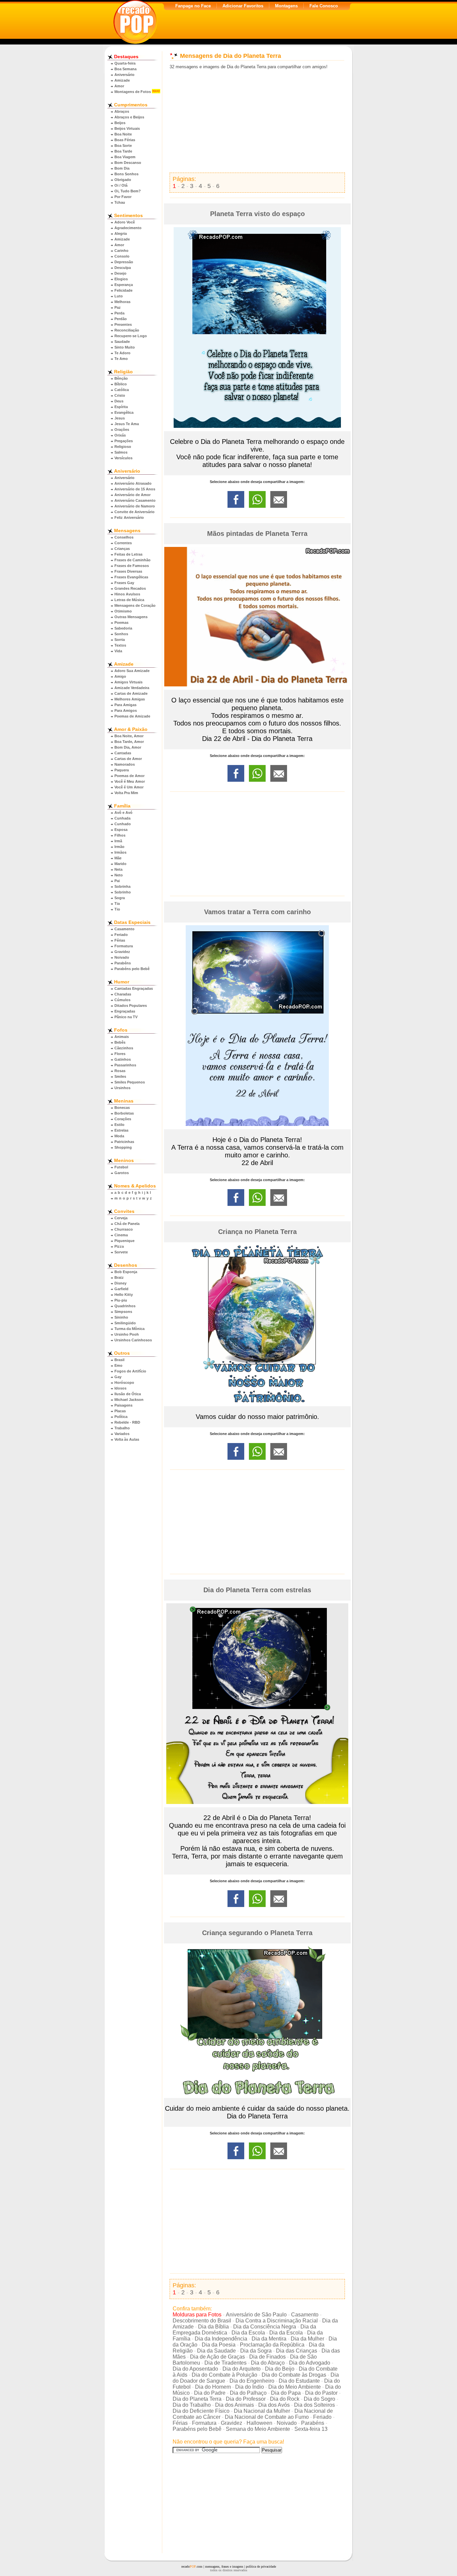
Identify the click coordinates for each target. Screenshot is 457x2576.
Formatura (124, 946)
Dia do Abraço (268, 2363)
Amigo (120, 676)
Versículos (123, 458)
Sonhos (121, 634)
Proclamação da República (272, 2345)
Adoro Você (125, 222)
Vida (118, 651)
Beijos (120, 123)
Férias (120, 940)
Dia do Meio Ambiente (295, 2387)
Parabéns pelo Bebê (132, 969)
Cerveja (121, 1218)
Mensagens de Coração (135, 605)
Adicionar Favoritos (243, 6)
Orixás (120, 435)
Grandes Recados (130, 588)
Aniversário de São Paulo (256, 2315)
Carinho (121, 251)
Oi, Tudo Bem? (128, 191)
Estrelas (121, 1130)
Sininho (121, 1317)
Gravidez (122, 952)
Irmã (118, 841)
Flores (120, 1054)
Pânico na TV (126, 1017)
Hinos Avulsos (127, 594)
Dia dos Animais (235, 2405)
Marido (120, 864)
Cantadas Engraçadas (134, 988)
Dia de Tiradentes (225, 2363)
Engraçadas (125, 1011)
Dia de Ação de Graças (217, 2357)
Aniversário (124, 75)
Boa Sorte (123, 146)
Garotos (122, 1173)
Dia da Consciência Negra (265, 2327)
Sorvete (121, 1252)
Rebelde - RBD (127, 1422)
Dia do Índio (250, 2387)
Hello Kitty (124, 1295)
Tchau (120, 202)
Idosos (120, 1388)
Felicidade (123, 290)
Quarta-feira (125, 63)
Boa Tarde (123, 151)
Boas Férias (125, 140)
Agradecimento (128, 228)
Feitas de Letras (128, 554)
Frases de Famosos (132, 566)
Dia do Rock (285, 2399)
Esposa (121, 830)
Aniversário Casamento (135, 500)
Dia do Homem (213, 2387)
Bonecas (122, 1108)
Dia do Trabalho (192, 2405)
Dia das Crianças (297, 2351)
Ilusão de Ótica (128, 1394)
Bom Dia (122, 168)
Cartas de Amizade (131, 693)
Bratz (119, 1277)
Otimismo (123, 611)
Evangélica (124, 412)
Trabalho (122, 1428)
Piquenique (124, 1241)
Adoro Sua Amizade (132, 671)
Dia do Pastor (321, 2393)
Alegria (121, 233)
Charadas (123, 994)
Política (121, 1417)
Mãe (118, 858)
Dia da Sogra (256, 2351)
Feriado (121, 935)
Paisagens (123, 1405)
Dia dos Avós (274, 2405)
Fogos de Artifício (130, 1371)
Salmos (121, 452)
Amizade (122, 80)
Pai (117, 881)
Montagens (286, 6)
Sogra (120, 898)
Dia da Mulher (307, 2339)
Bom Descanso (128, 163)
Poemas (121, 623)
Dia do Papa (286, 2393)
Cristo (120, 395)
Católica (122, 390)
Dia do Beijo (280, 2369)
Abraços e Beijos (129, 117)
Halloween (259, 2423)
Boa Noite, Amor (129, 736)
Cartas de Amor (128, 759)
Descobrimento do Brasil (202, 2321)
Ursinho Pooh (127, 1334)
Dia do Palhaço (248, 2393)
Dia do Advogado (310, 2363)
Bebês (120, 1042)
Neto (119, 875)
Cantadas (123, 753)
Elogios (121, 279)
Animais (122, 1037)
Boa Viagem (125, 157)
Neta (118, 869)
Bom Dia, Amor (128, 747)
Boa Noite (123, 134)
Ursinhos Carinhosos (133, 1340)
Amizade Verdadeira (132, 688)
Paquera (122, 770)
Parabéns (123, 963)
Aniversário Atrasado (133, 483)
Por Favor (123, 197)
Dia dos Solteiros (314, 2405)
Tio (117, 909)
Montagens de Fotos (133, 92)
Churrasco (124, 1229)
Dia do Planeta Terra (197, 2399)
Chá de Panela (127, 1224)
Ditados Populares (131, 1006)
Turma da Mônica (129, 1329)
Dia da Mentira (269, 2339)
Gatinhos (123, 1059)
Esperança (124, 285)
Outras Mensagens (131, 617)
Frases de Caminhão (132, 560)
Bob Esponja (126, 1272)
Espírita (121, 407)
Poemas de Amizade (132, 716)
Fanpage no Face (193, 6)
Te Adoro (122, 353)
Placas (120, 1411)
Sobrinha (122, 886)
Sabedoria (123, 628)
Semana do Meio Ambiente (258, 2429)
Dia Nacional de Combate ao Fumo (267, 2417)
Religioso (123, 447)
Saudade (122, 342)
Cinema (121, 1235)
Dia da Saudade (216, 2351)
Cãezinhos (124, 1048)
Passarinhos (125, 1065)
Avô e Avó (123, 813)
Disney (120, 1283)
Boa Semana (125, 69)
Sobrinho (123, 892)
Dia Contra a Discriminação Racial (277, 2321)
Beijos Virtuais (127, 128)
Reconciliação (127, 330)
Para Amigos (126, 710)
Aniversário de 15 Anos (135, 489)
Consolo (122, 256)
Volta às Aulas (127, 1439)
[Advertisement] (257, 121)
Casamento (124, 929)
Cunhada (122, 818)
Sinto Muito (125, 347)
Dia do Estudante (299, 2381)
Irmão (119, 847)
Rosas (120, 1071)
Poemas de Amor (129, 776)
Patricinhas (124, 1142)
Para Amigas (125, 705)
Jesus (120, 418)
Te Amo (121, 359)
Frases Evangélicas (131, 577)
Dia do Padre (210, 2393)
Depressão (124, 262)
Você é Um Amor (129, 787)
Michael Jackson (129, 1400)
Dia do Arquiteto (242, 2369)
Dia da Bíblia (213, 2327)
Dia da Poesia (219, 2345)
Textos (120, 645)
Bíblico (121, 384)
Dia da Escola (248, 2333)
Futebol (121, 1167)
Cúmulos (122, 1000)
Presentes (123, 324)
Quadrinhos (125, 1306)
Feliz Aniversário (129, 517)
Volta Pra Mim (126, 793)
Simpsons (123, 1312)
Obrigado (123, 180)
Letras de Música (129, 600)
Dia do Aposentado (195, 2369)
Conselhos (124, 537)
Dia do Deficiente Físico (201, 2411)
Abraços (122, 111)
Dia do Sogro (319, 2399)
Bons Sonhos (126, 174)
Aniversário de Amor (132, 495)
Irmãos (120, 852)
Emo (118, 1365)
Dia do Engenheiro (252, 2381)
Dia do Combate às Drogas (294, 2375)
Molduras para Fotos (197, 2315)
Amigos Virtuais (128, 682)
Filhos (120, 835)
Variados (122, 1434)
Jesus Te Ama (127, 424)
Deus (119, 401)
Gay (118, 1377)
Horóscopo (124, 1382)
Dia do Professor (246, 2399)
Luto (119, 296)
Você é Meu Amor (130, 781)
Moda (119, 1136)
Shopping (123, 1147)
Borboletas (124, 1113)
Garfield (121, 1289)
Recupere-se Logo (131, 336)
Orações (122, 430)
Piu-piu (121, 1300)
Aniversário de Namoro (135, 506)
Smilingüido (125, 1323)
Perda (119, 313)
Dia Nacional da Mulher (262, 2411)
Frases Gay (124, 583)
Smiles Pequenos (130, 1082)
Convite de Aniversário (134, 512)
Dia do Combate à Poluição (224, 2375)
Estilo (119, 1125)
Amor (119, 86)
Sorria (120, 640)
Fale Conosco (324, 6)
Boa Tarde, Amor (129, 742)
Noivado (122, 957)
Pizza (119, 1246)
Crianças (122, 549)
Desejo (120, 273)
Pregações (124, 441)
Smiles (120, 1076)
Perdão (121, 319)
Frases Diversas (128, 571)
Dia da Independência (221, 2339)
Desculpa (123, 268)
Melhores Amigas (130, 699)
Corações (123, 1119)
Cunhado (123, 824)
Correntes (123, 543)
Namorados (125, 764)
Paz (118, 307)
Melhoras (122, 302)
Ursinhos (122, 1088)
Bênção (121, 378)
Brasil (119, 1360)
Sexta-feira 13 (311, 2429)
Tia (117, 903)
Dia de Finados (267, 2357)
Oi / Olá (121, 185)
